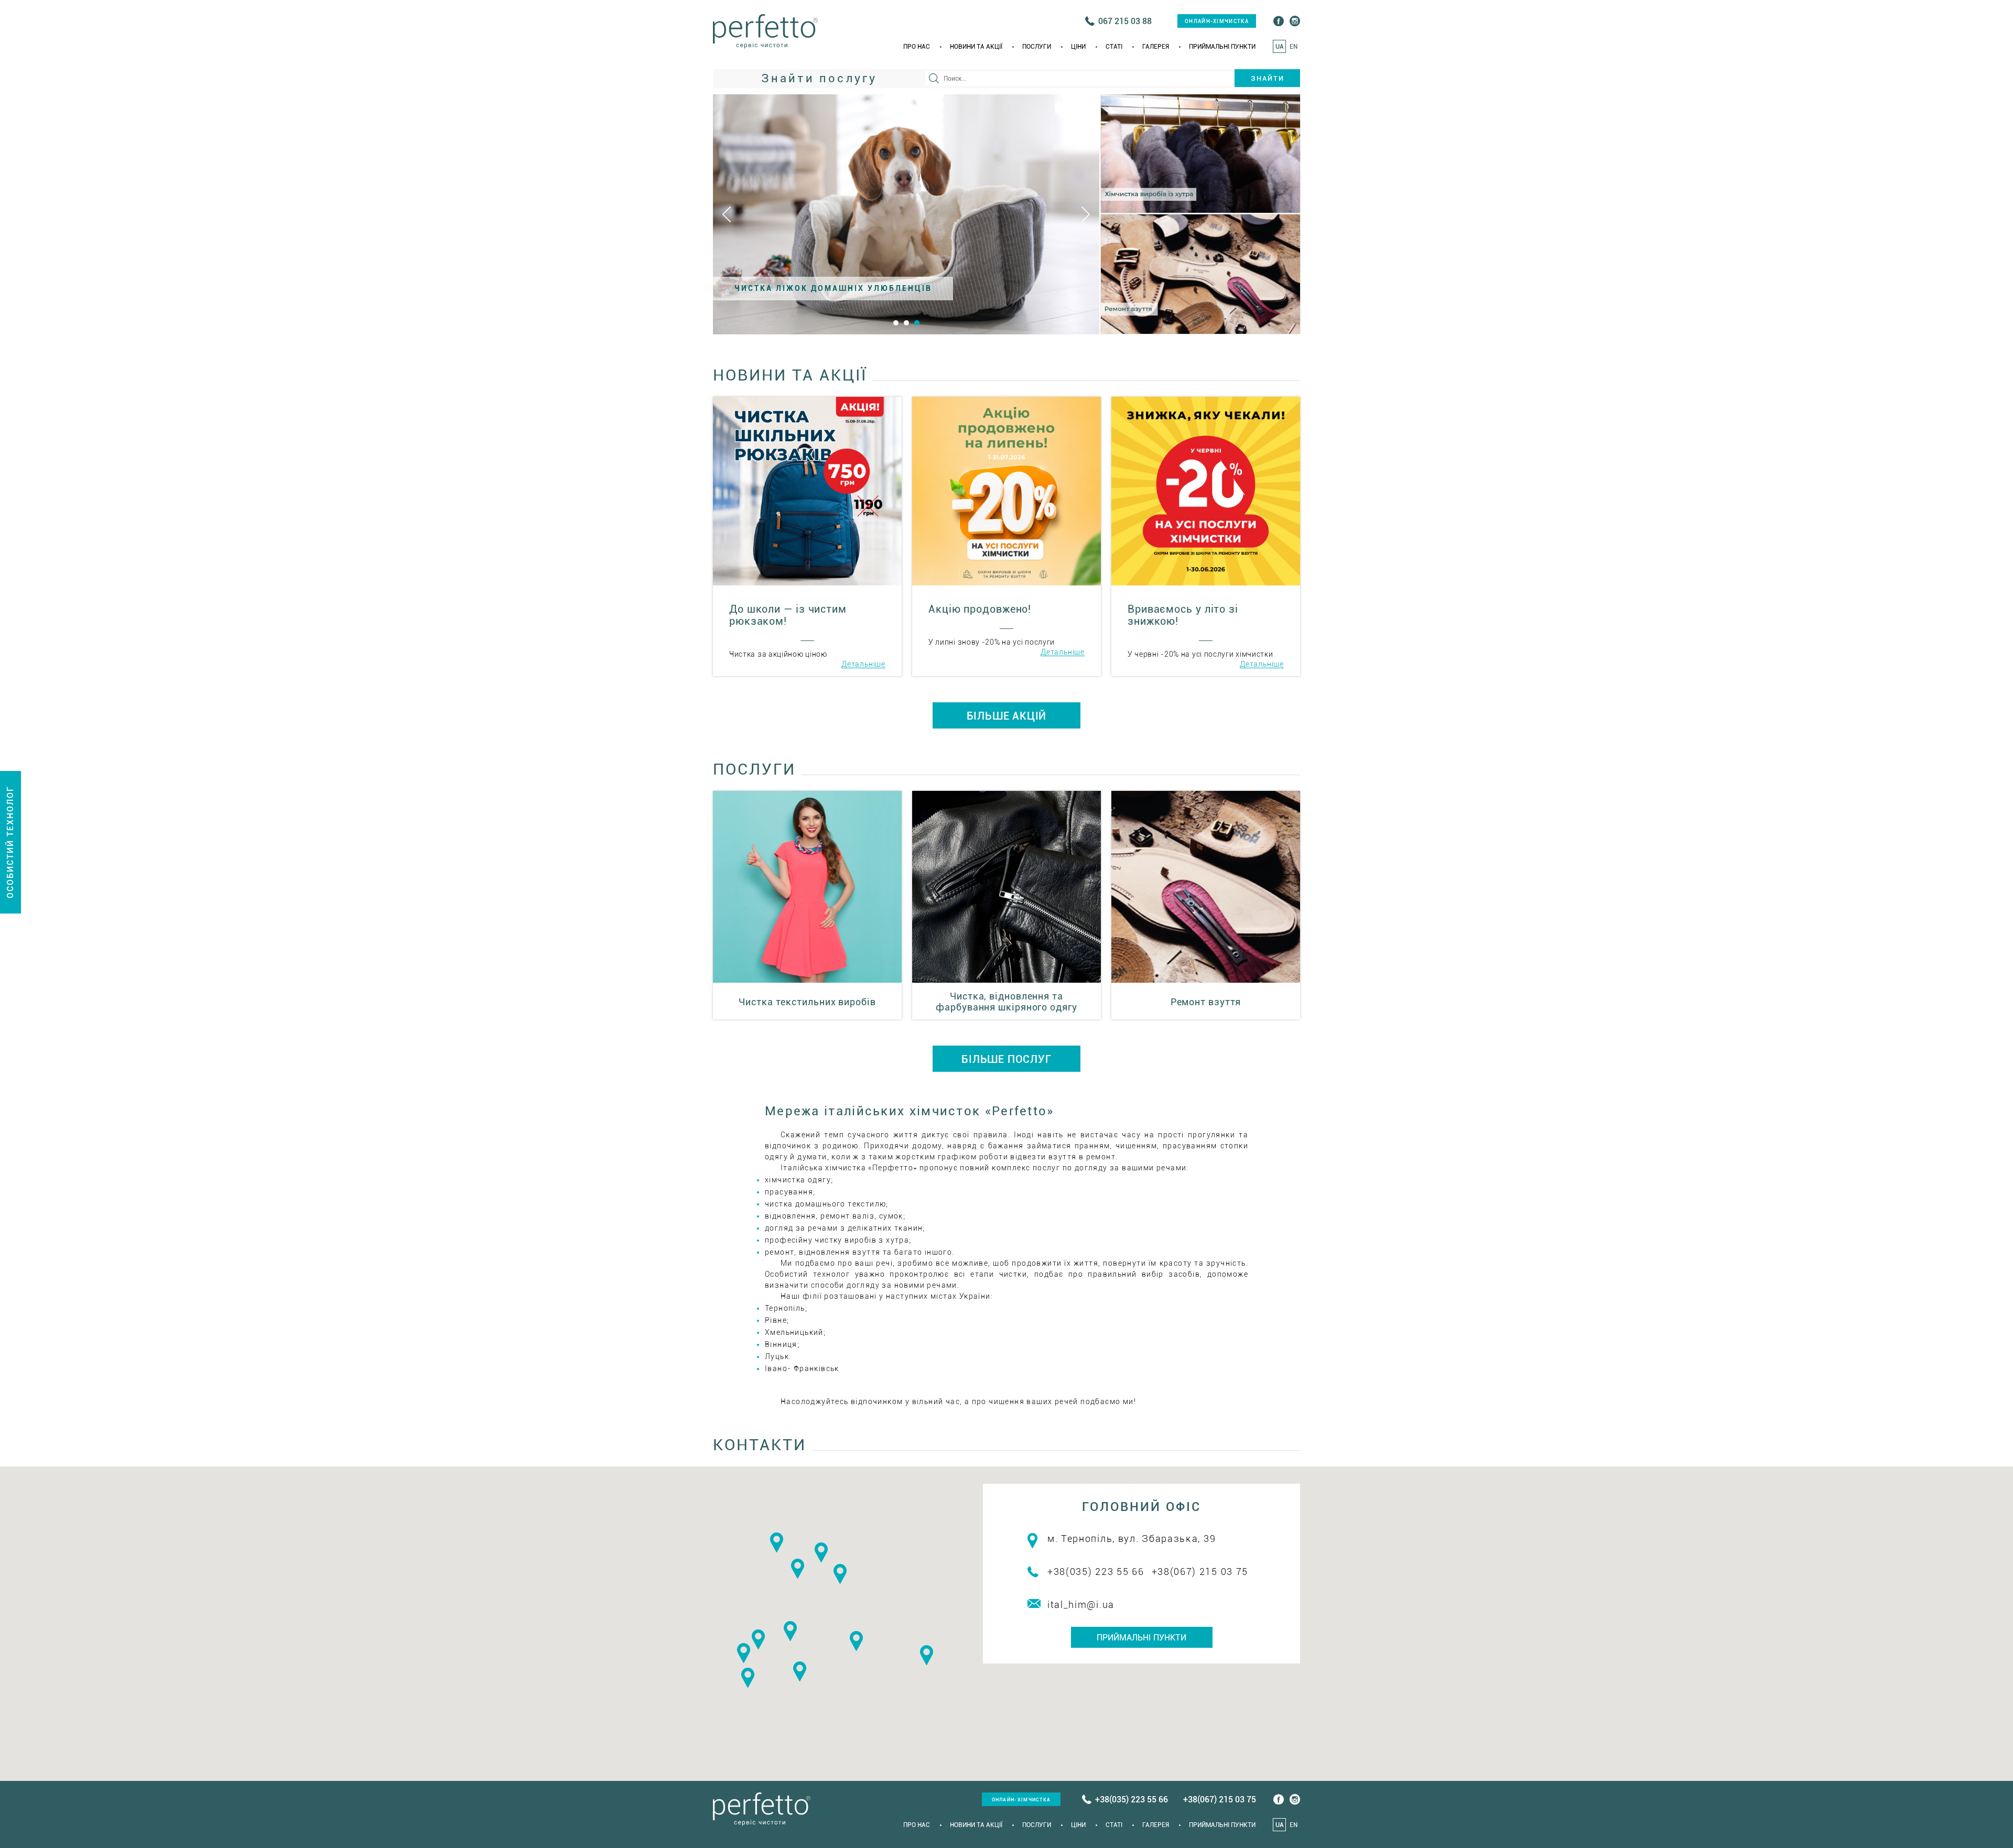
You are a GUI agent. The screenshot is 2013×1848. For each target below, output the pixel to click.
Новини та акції (976, 47)
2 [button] (906, 323)
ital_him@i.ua (1081, 1605)
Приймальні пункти (1222, 47)
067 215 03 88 (1125, 21)
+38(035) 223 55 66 (1096, 1572)
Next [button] (1086, 214)
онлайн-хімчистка (1217, 21)
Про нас (917, 47)
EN (1294, 47)
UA (1280, 47)
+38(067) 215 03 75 (1200, 1572)
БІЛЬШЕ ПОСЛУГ (1006, 1059)
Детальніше (863, 664)
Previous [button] (727, 214)
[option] (906, 214)
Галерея (1156, 47)
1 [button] (896, 323)
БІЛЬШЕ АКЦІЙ (1007, 716)
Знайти (1268, 78)
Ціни (1078, 47)
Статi (1114, 47)
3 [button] (917, 323)
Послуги (1037, 47)
